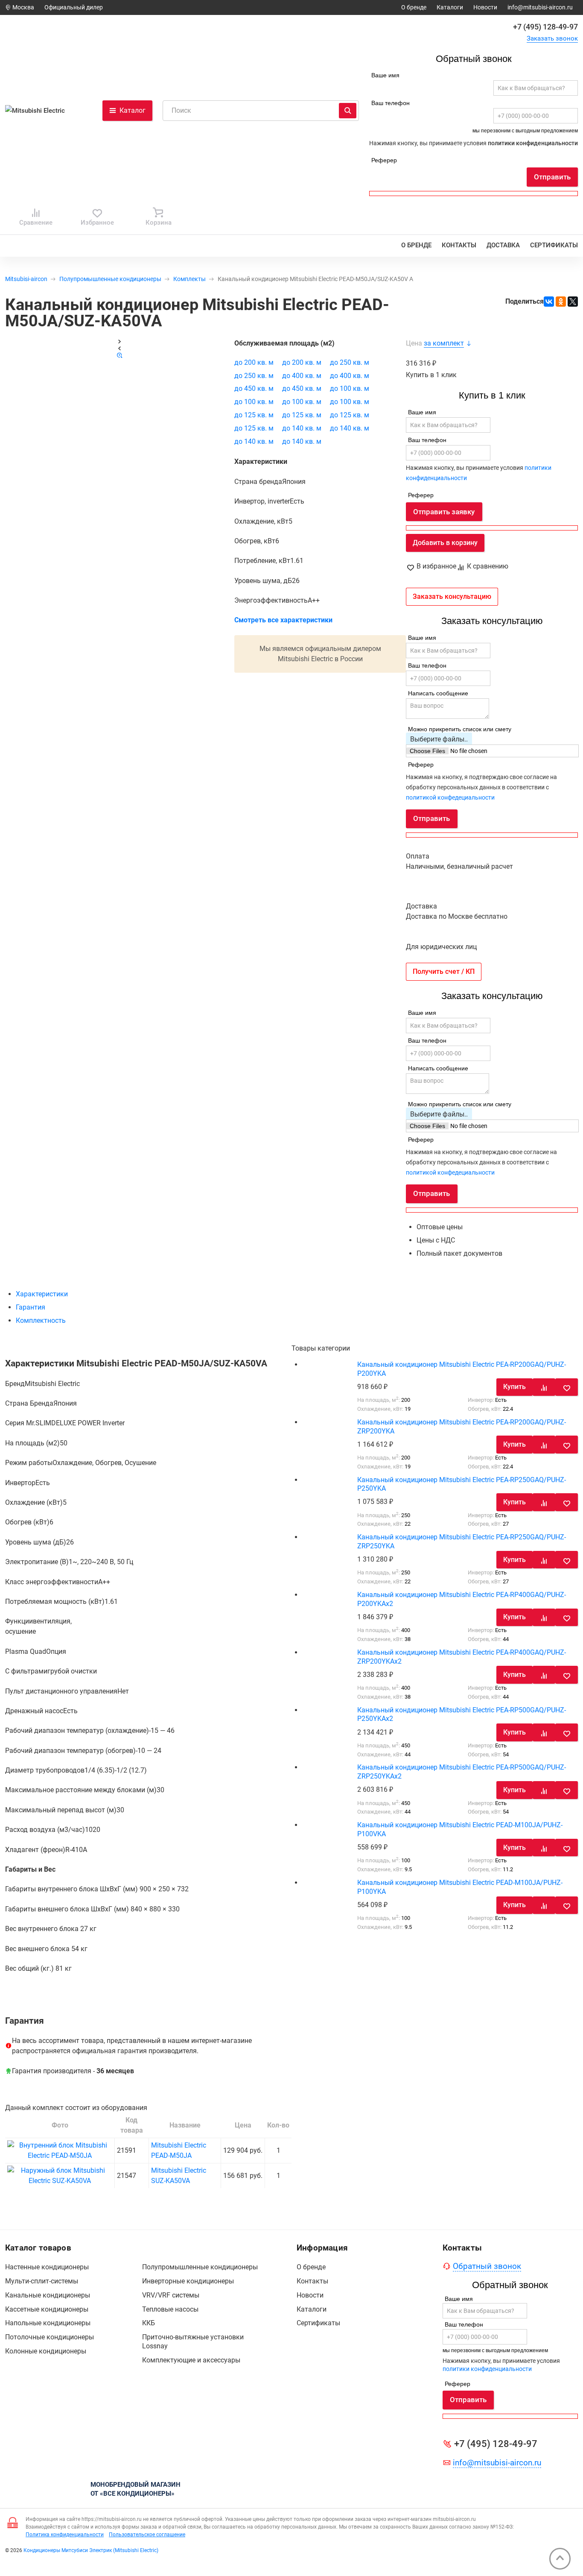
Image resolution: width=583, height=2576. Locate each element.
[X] (573, 302)
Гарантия (31, 1307)
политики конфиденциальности (533, 143)
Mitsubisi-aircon (26, 279)
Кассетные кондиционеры (47, 2309)
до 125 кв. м (254, 415)
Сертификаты (554, 245)
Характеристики (42, 1294)
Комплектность (41, 1320)
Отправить (552, 177)
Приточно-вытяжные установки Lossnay (193, 2342)
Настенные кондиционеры (47, 2267)
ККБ (149, 2323)
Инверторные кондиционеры (188, 2281)
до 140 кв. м (302, 428)
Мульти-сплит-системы (42, 2281)
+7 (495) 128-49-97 (545, 26)
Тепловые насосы (170, 2309)
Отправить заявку (444, 512)
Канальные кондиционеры (48, 2295)
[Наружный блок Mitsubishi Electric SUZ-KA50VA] (60, 2181)
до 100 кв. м (350, 388)
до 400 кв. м (302, 376)
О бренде (414, 7)
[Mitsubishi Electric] (39, 110)
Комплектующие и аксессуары (191, 2360)
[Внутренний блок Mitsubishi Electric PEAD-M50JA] (60, 2155)
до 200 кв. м (254, 362)
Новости (485, 7)
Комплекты (189, 279)
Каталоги (450, 7)
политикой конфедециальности (450, 797)
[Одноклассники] (561, 302)
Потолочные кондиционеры (50, 2337)
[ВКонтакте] (549, 302)
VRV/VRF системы (171, 2295)
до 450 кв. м (254, 388)
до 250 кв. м (350, 362)
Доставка (503, 245)
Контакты (459, 245)
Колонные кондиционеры (46, 2351)
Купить (514, 1387)
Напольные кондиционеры (48, 2323)
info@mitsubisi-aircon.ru (540, 7)
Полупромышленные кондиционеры (110, 279)
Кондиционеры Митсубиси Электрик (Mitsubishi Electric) (91, 2550)
